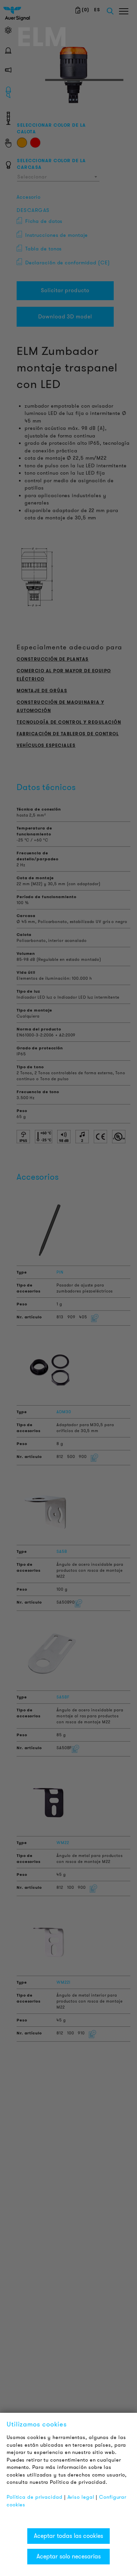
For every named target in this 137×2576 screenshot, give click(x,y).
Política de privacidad (35, 2497)
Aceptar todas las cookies (68, 2536)
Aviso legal (81, 2497)
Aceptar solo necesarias (69, 2556)
